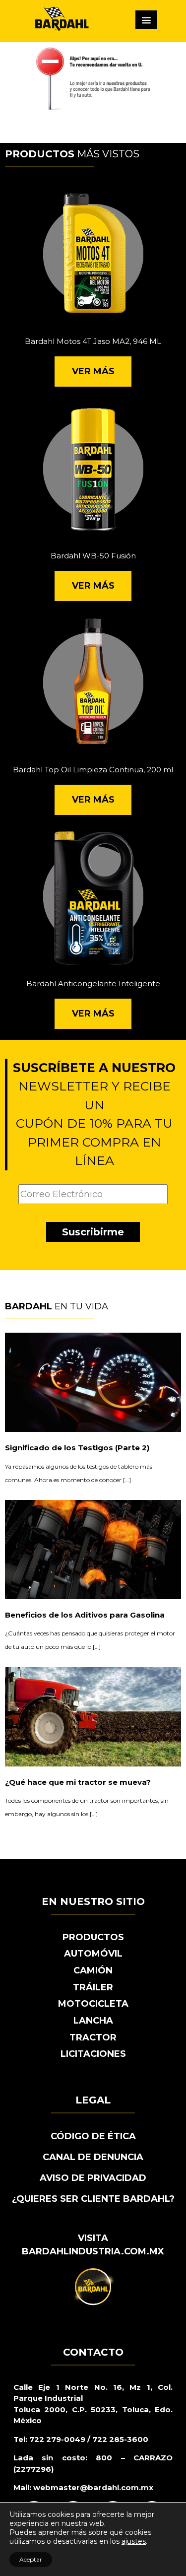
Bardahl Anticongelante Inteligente (93, 983)
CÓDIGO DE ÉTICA (93, 2136)
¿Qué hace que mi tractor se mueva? (78, 1782)
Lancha (93, 2021)
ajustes (134, 2541)
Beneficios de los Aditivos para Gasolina (85, 1615)
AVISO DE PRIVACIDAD (93, 2178)
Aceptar (31, 2559)
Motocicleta (93, 2004)
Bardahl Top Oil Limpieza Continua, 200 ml (93, 770)
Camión (93, 1970)
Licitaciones (93, 2054)
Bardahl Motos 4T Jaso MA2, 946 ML (93, 341)
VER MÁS (93, 371)
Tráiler (93, 1987)
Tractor (93, 2037)
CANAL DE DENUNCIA (93, 2157)
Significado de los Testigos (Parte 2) (77, 1448)
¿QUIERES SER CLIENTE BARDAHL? (93, 2199)
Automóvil (93, 1954)
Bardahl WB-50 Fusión (93, 556)
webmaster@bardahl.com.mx (92, 2487)
